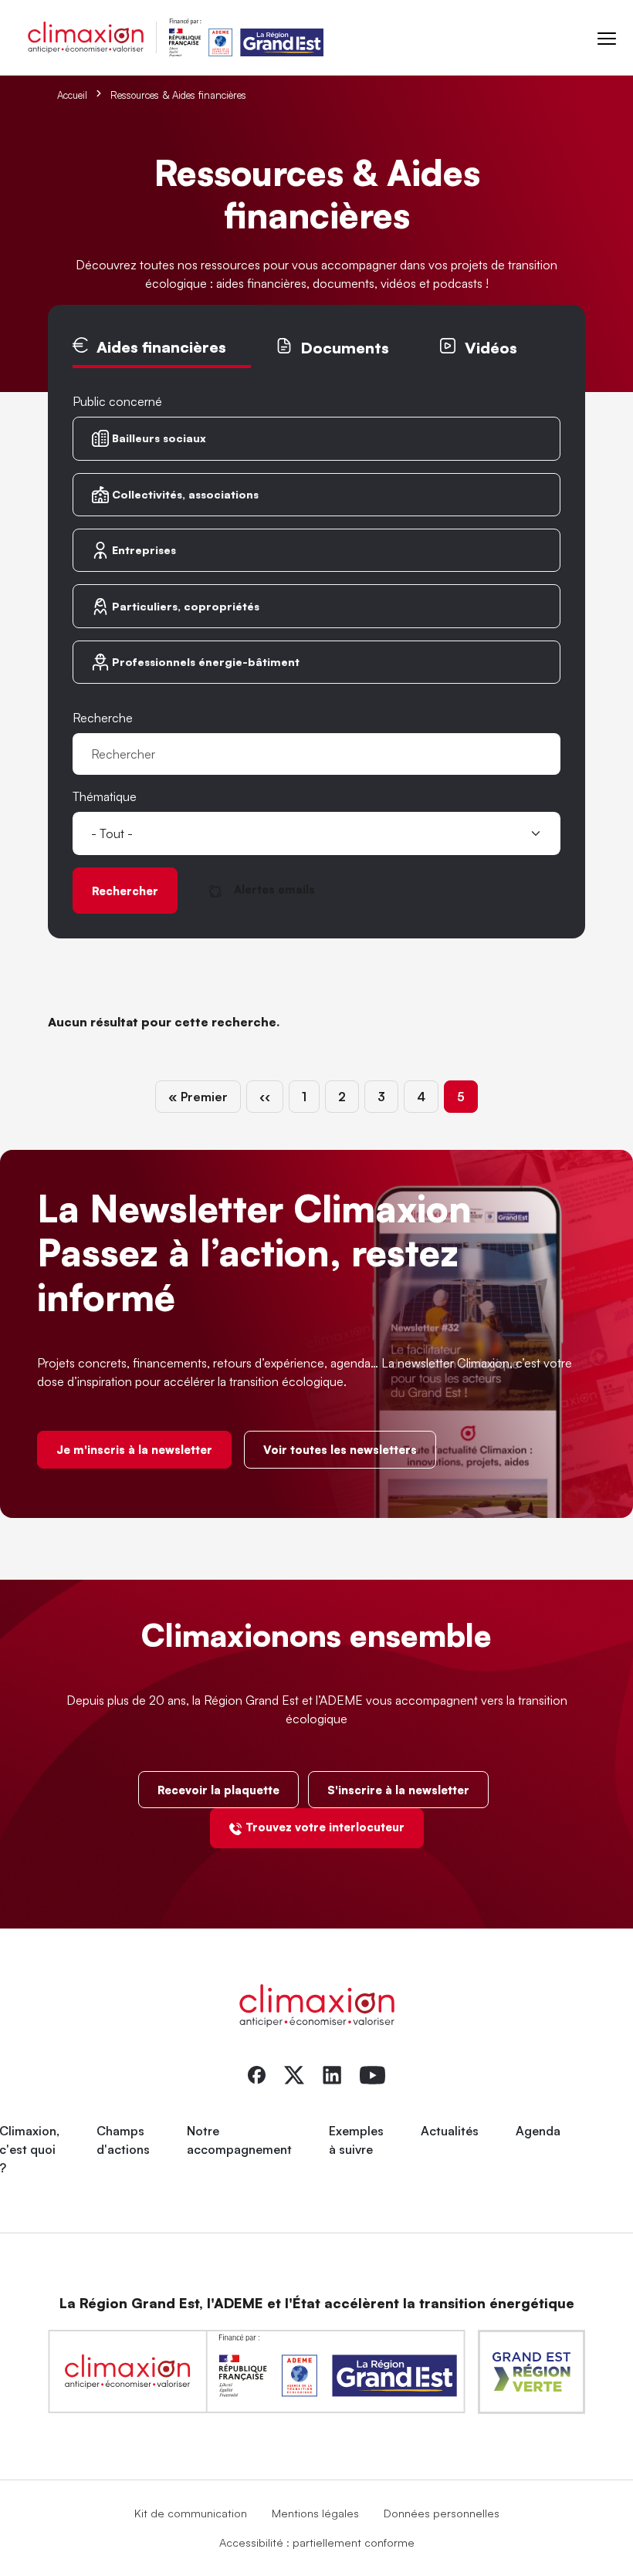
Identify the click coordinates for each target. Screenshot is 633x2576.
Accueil (72, 95)
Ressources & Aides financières (178, 95)
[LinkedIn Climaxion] (332, 2074)
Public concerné (117, 401)
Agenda (538, 2131)
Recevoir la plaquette (218, 1790)
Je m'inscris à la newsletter (134, 1449)
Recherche (103, 718)
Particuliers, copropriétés (186, 606)
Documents (345, 348)
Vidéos (491, 348)
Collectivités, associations (185, 494)
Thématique (105, 796)
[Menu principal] (607, 37)
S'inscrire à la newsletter (398, 1790)
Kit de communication (191, 2513)
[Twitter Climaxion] (294, 2074)
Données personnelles (442, 2513)
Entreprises (144, 550)
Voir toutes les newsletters (340, 1449)
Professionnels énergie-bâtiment (206, 662)
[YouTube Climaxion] (372, 2074)
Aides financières (161, 347)
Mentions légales (315, 2513)
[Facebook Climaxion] (257, 2074)
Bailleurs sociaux (159, 438)
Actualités (450, 2131)
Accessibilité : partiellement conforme (317, 2542)
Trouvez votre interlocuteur (325, 1827)
